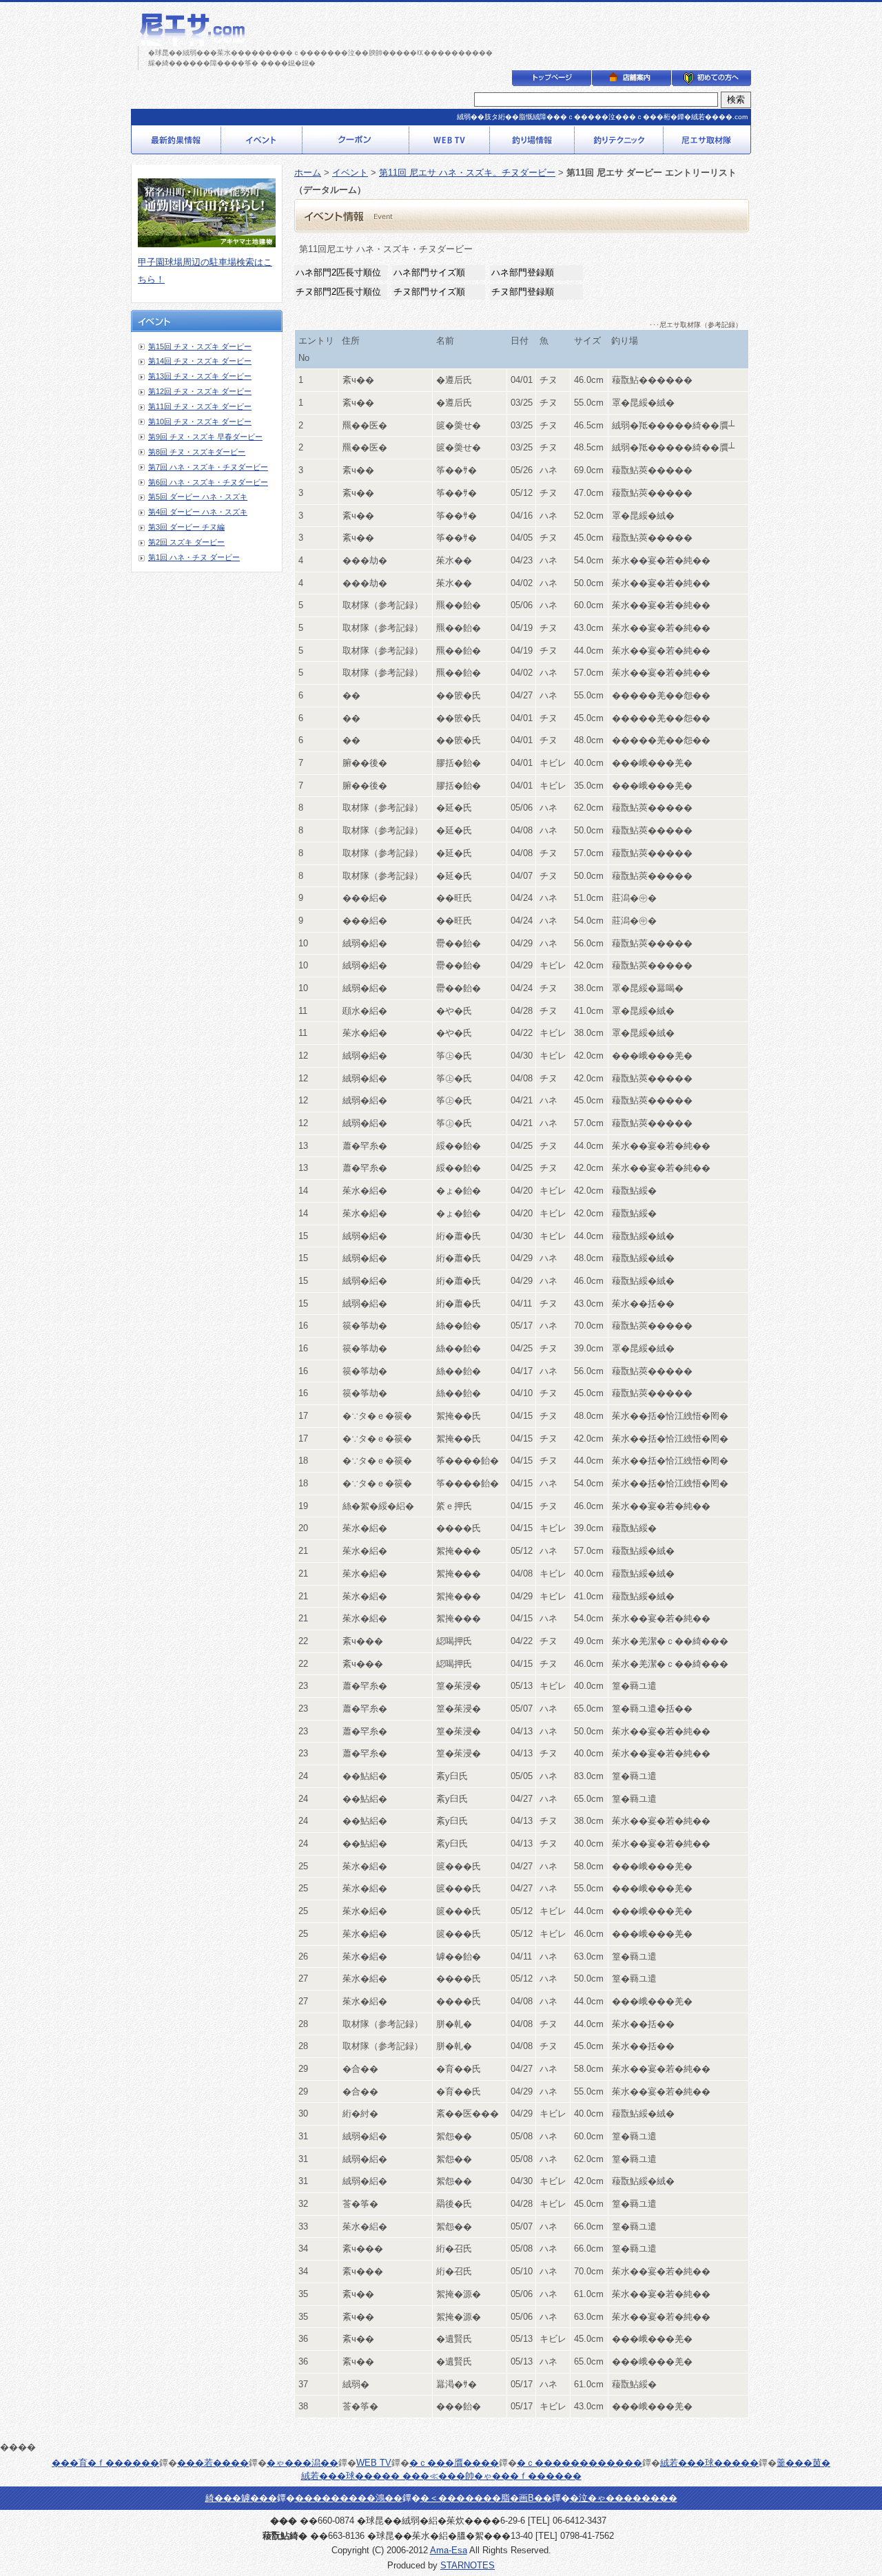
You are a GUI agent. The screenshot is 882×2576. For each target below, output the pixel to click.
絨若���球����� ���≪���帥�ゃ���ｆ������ (441, 2476)
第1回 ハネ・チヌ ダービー (194, 557)
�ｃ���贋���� (454, 2463)
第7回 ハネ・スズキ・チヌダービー (208, 467)
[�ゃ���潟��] (262, 149)
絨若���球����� (709, 2463)
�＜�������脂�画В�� (486, 2498)
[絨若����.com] (192, 41)
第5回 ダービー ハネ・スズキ (198, 497)
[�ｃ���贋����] (532, 149)
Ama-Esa (449, 2550)
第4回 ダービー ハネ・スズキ (198, 512)
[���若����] (356, 149)
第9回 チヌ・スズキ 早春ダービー (205, 437)
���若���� (213, 2463)
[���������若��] (552, 81)
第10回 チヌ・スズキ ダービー (200, 422)
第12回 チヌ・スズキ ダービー (200, 391)
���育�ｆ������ (105, 2463)
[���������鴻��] (711, 81)
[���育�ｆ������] (176, 149)
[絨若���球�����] (707, 149)
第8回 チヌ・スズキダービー (197, 452)
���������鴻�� (349, 2498)
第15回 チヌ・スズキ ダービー (200, 346)
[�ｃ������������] (619, 149)
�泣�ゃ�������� (624, 2498)
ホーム (308, 173)
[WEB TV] (450, 149)
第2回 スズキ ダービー (186, 542)
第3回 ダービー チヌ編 (186, 527)
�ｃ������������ (580, 2463)
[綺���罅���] (632, 81)
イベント (350, 173)
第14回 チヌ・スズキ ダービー (200, 361)
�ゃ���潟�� (302, 2463)
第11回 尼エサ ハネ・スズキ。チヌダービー (467, 173)
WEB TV (374, 2463)
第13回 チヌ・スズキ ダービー (200, 376)
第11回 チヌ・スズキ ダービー (200, 406)
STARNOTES (468, 2565)
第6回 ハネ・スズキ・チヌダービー (208, 482)
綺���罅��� (241, 2498)
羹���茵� (803, 2463)
